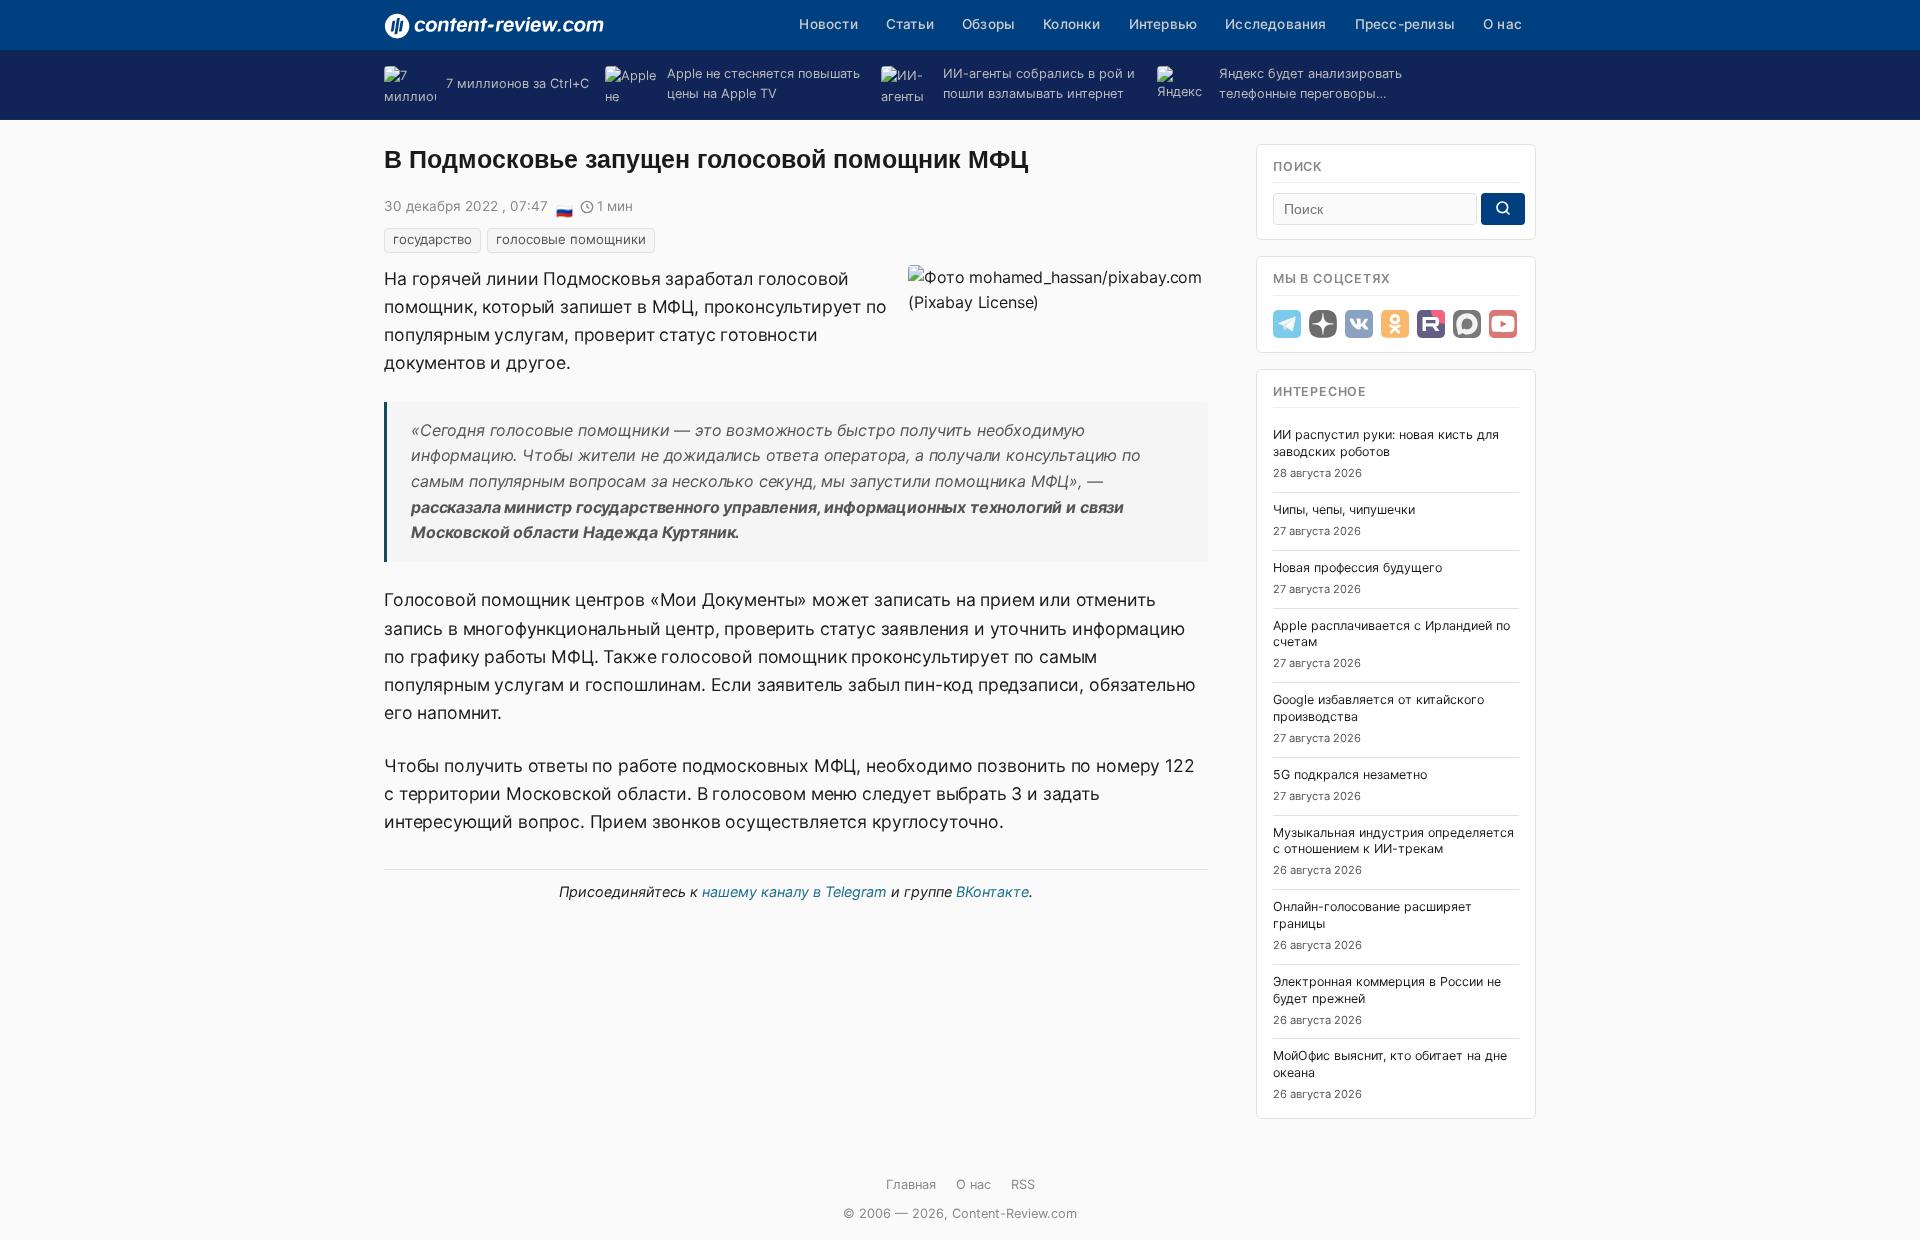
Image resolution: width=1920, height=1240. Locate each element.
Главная (911, 1184)
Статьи (910, 24)
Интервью (1163, 24)
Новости (828, 24)
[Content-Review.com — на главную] (494, 26)
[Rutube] (1431, 324)
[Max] (1467, 324)
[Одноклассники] (1395, 324)
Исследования (1275, 24)
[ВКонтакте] (1359, 324)
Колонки (1071, 24)
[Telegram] (1287, 324)
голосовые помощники (571, 239)
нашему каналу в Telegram (794, 891)
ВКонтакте (992, 891)
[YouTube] (1503, 324)
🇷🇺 (564, 208)
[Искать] (1503, 209)
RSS (1023, 1184)
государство (432, 239)
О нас (1502, 24)
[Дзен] (1323, 324)
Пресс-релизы (1405, 24)
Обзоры (988, 24)
